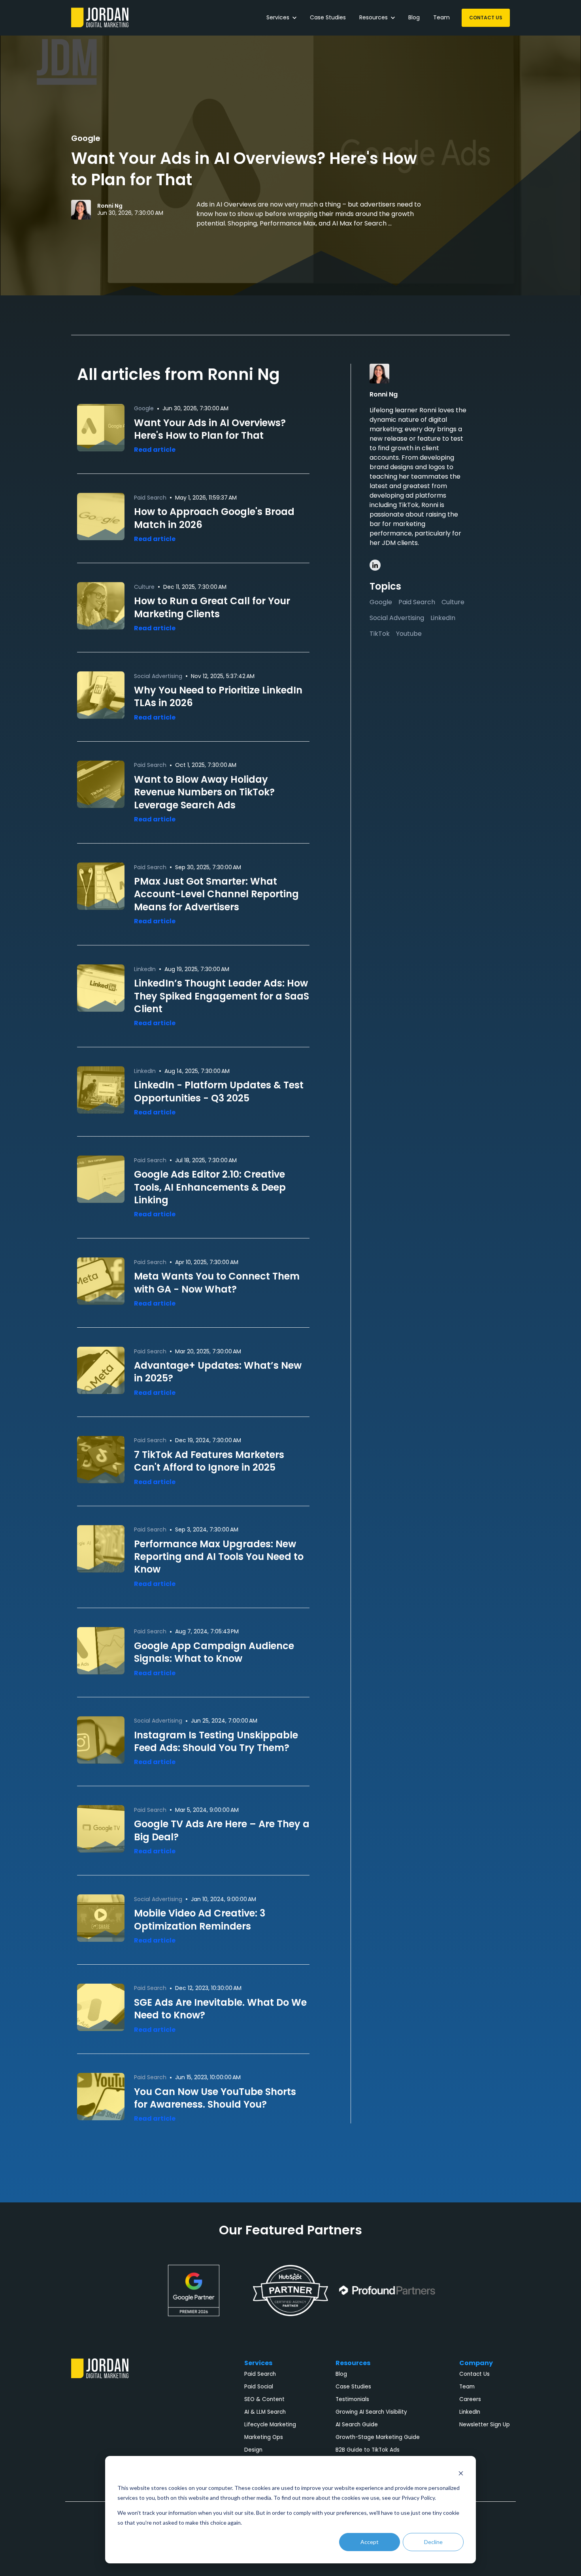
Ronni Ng (110, 206)
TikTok (380, 634)
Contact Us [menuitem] (474, 2374)
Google (86, 138)
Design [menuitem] (253, 2450)
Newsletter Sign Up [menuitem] (485, 2425)
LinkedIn (443, 618)
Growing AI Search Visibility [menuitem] (371, 2412)
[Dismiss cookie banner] (461, 2473)
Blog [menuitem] (341, 2374)
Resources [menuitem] (353, 2363)
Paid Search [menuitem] (260, 2374)
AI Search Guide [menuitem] (357, 2425)
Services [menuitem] (258, 2363)
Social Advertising (397, 618)
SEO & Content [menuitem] (264, 2399)
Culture (453, 602)
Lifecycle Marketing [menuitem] (270, 2425)
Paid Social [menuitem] (259, 2387)
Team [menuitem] (467, 2387)
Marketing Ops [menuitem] (264, 2437)
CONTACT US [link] (486, 18)
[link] (100, 17)
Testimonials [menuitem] (352, 2399)
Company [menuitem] (476, 2363)
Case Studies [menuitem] (353, 2387)
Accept (370, 2542)
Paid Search (417, 602)
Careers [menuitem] (470, 2399)
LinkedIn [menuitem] (470, 2412)
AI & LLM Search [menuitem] (265, 2412)
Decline (433, 2542)
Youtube (409, 634)
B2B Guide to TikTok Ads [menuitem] (368, 2450)
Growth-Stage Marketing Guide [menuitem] (378, 2437)
